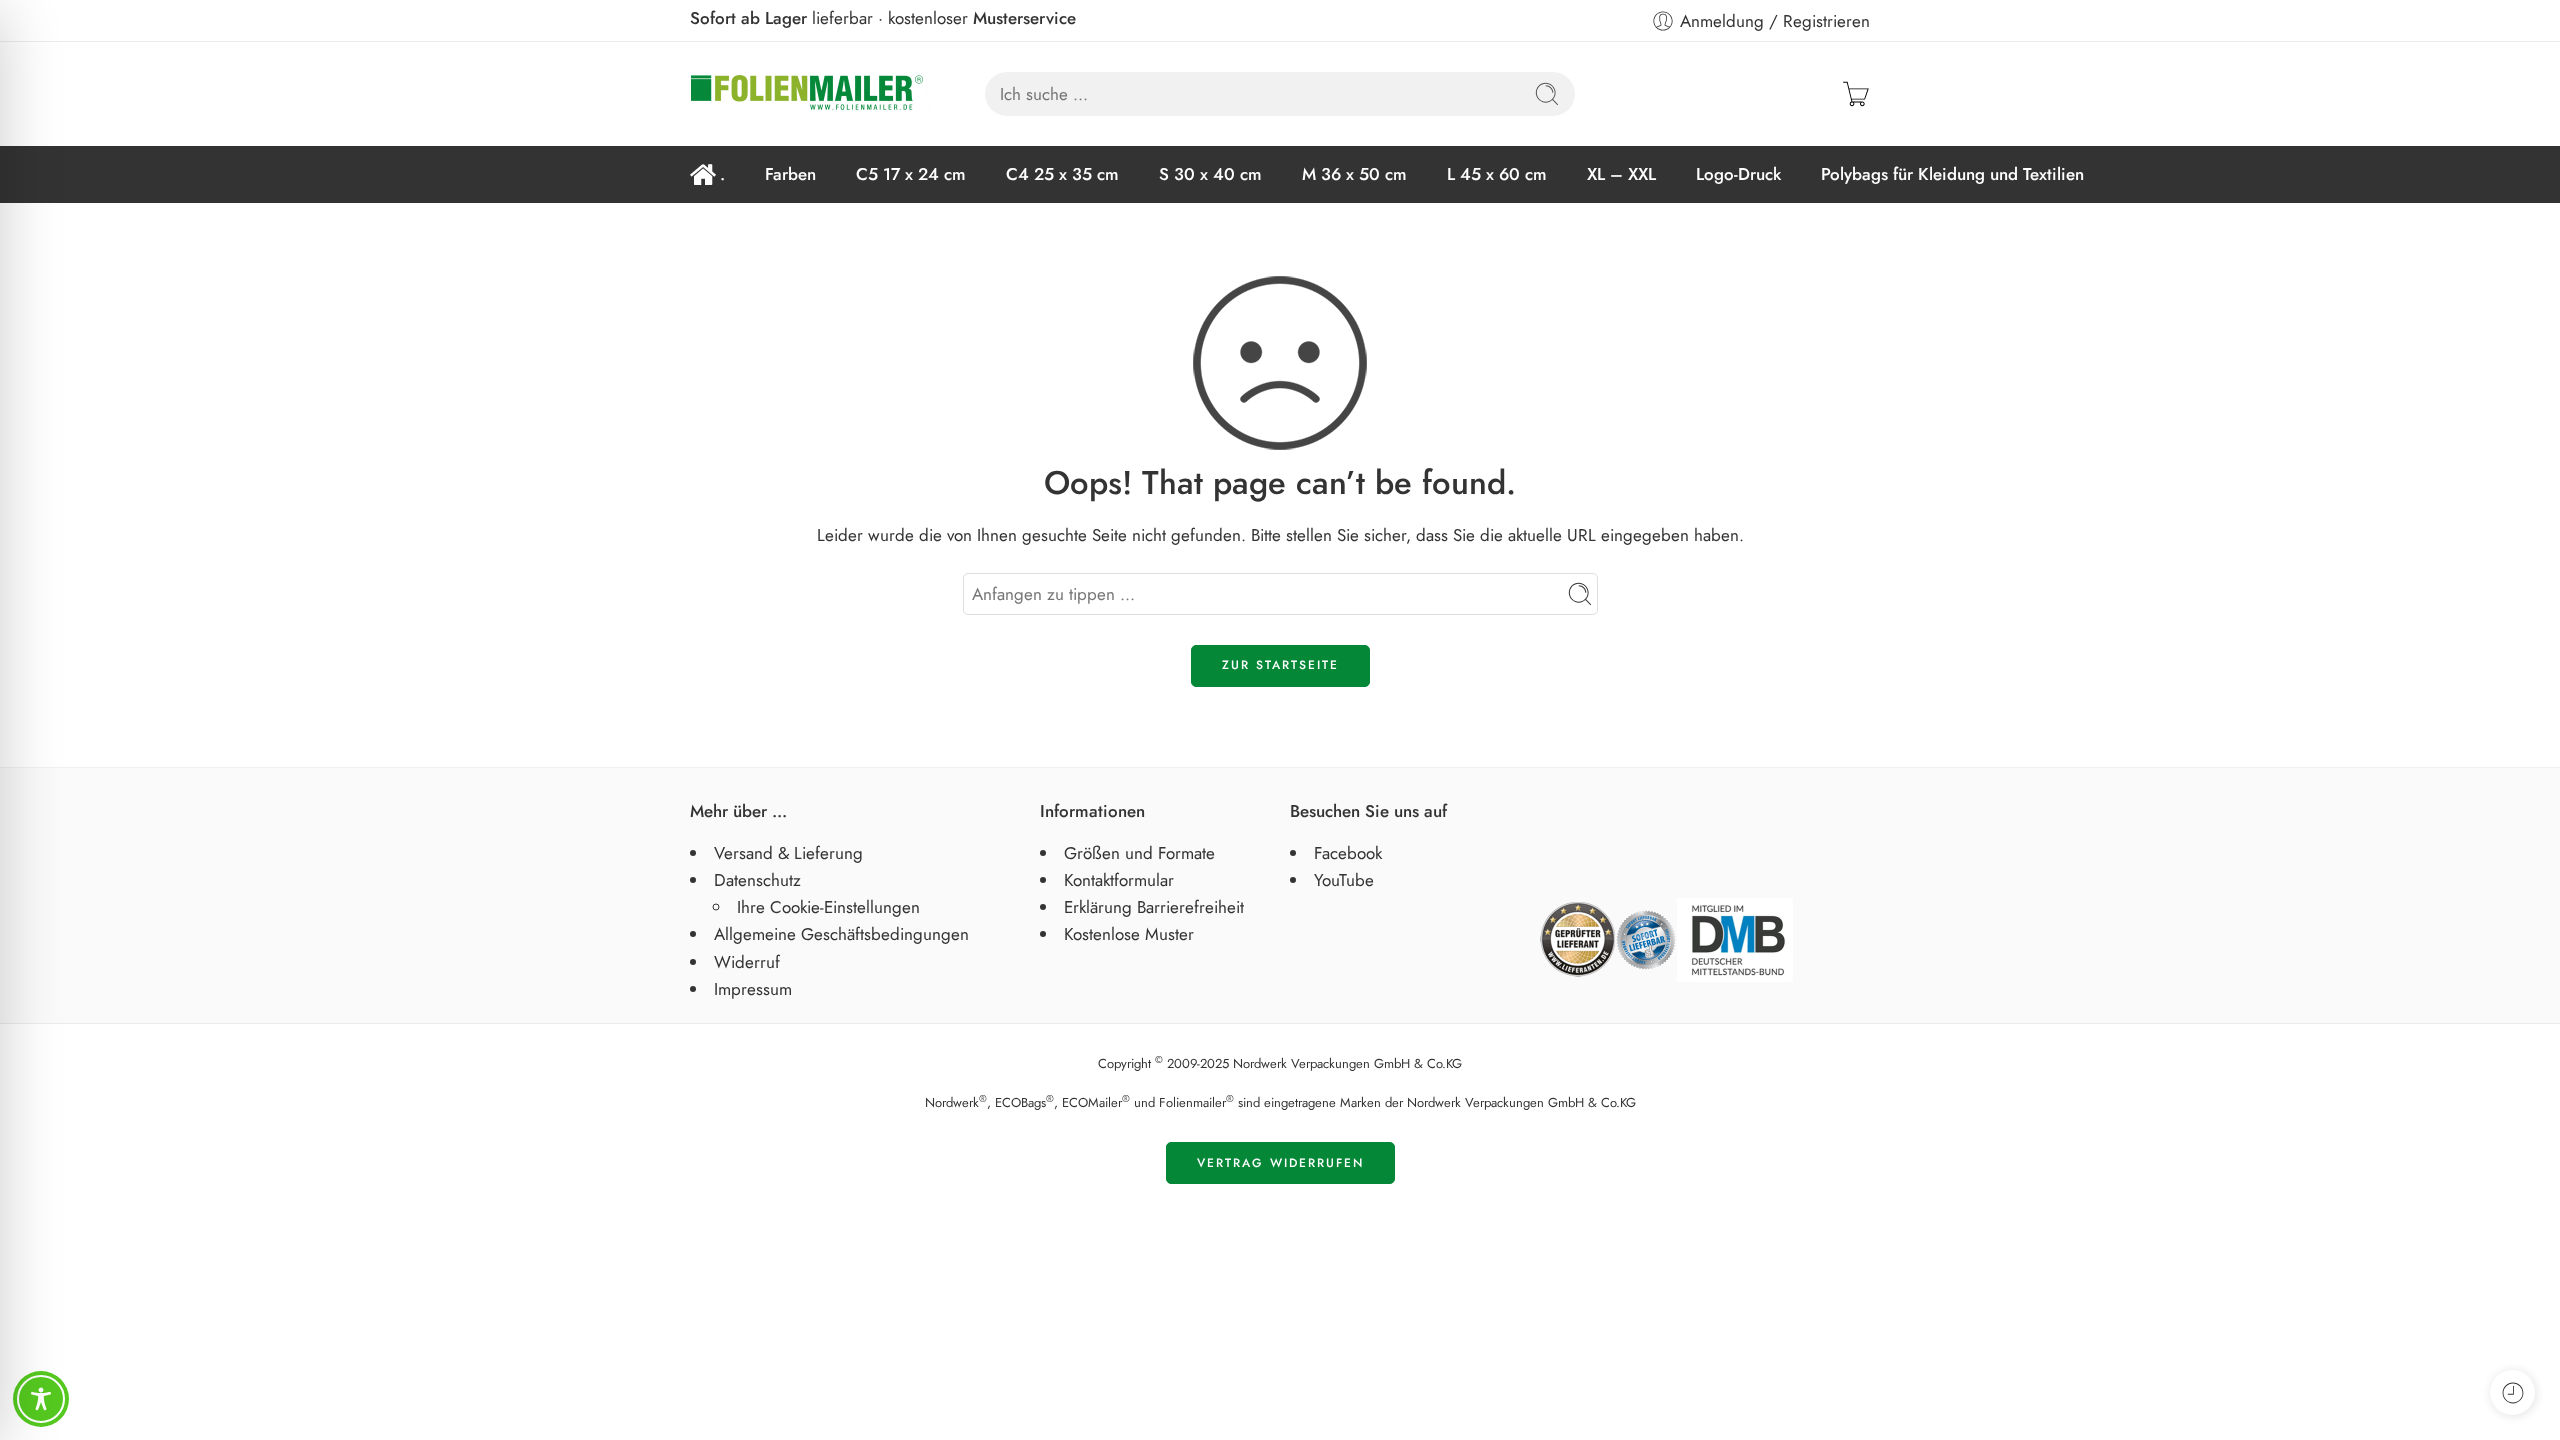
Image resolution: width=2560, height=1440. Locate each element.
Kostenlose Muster (1129, 934)
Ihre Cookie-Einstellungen (828, 907)
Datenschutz (757, 880)
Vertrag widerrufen (1280, 1163)
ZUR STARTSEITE (1280, 665)
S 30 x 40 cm (1210, 174)
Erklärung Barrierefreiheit (1154, 907)
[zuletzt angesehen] (2512, 1392)
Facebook (1348, 853)
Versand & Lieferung (788, 853)
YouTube (1344, 880)
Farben (790, 174)
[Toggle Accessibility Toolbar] (41, 1399)
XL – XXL (1621, 174)
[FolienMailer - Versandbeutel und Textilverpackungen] (810, 94)
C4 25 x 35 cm (1062, 174)
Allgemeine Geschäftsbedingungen (841, 934)
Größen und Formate (1139, 853)
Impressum (753, 989)
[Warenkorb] (1856, 94)
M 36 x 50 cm (1354, 174)
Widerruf (747, 962)
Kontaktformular (1119, 880)
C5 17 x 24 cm (911, 174)
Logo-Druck (1738, 174)
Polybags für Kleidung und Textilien (1952, 174)
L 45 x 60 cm (1497, 174)
